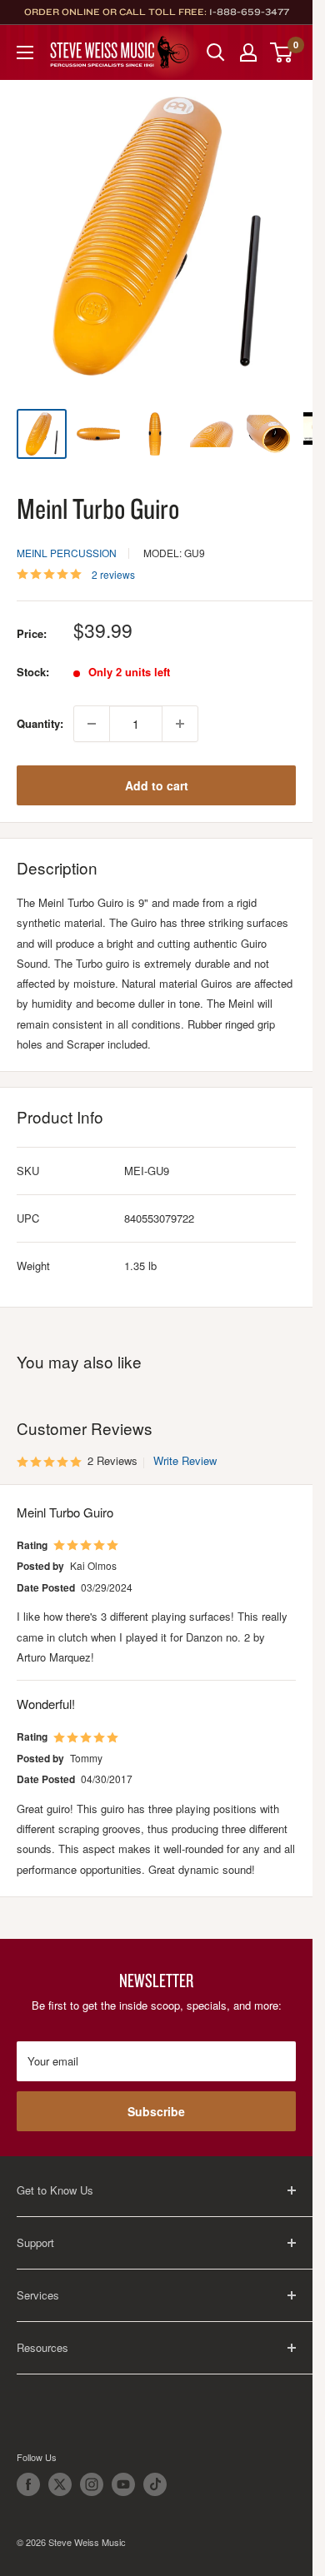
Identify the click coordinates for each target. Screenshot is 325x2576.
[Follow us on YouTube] (123, 2484)
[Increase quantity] (180, 724)
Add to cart (157, 785)
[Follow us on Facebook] (28, 2484)
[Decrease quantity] (92, 724)
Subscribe (156, 2111)
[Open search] (216, 52)
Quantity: (40, 723)
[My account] (248, 52)
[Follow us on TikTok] (155, 2484)
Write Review (185, 1460)
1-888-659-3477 (249, 12)
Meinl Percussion (67, 553)
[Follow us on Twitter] (60, 2484)
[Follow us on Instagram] (92, 2484)
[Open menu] (25, 52)
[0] (282, 52)
